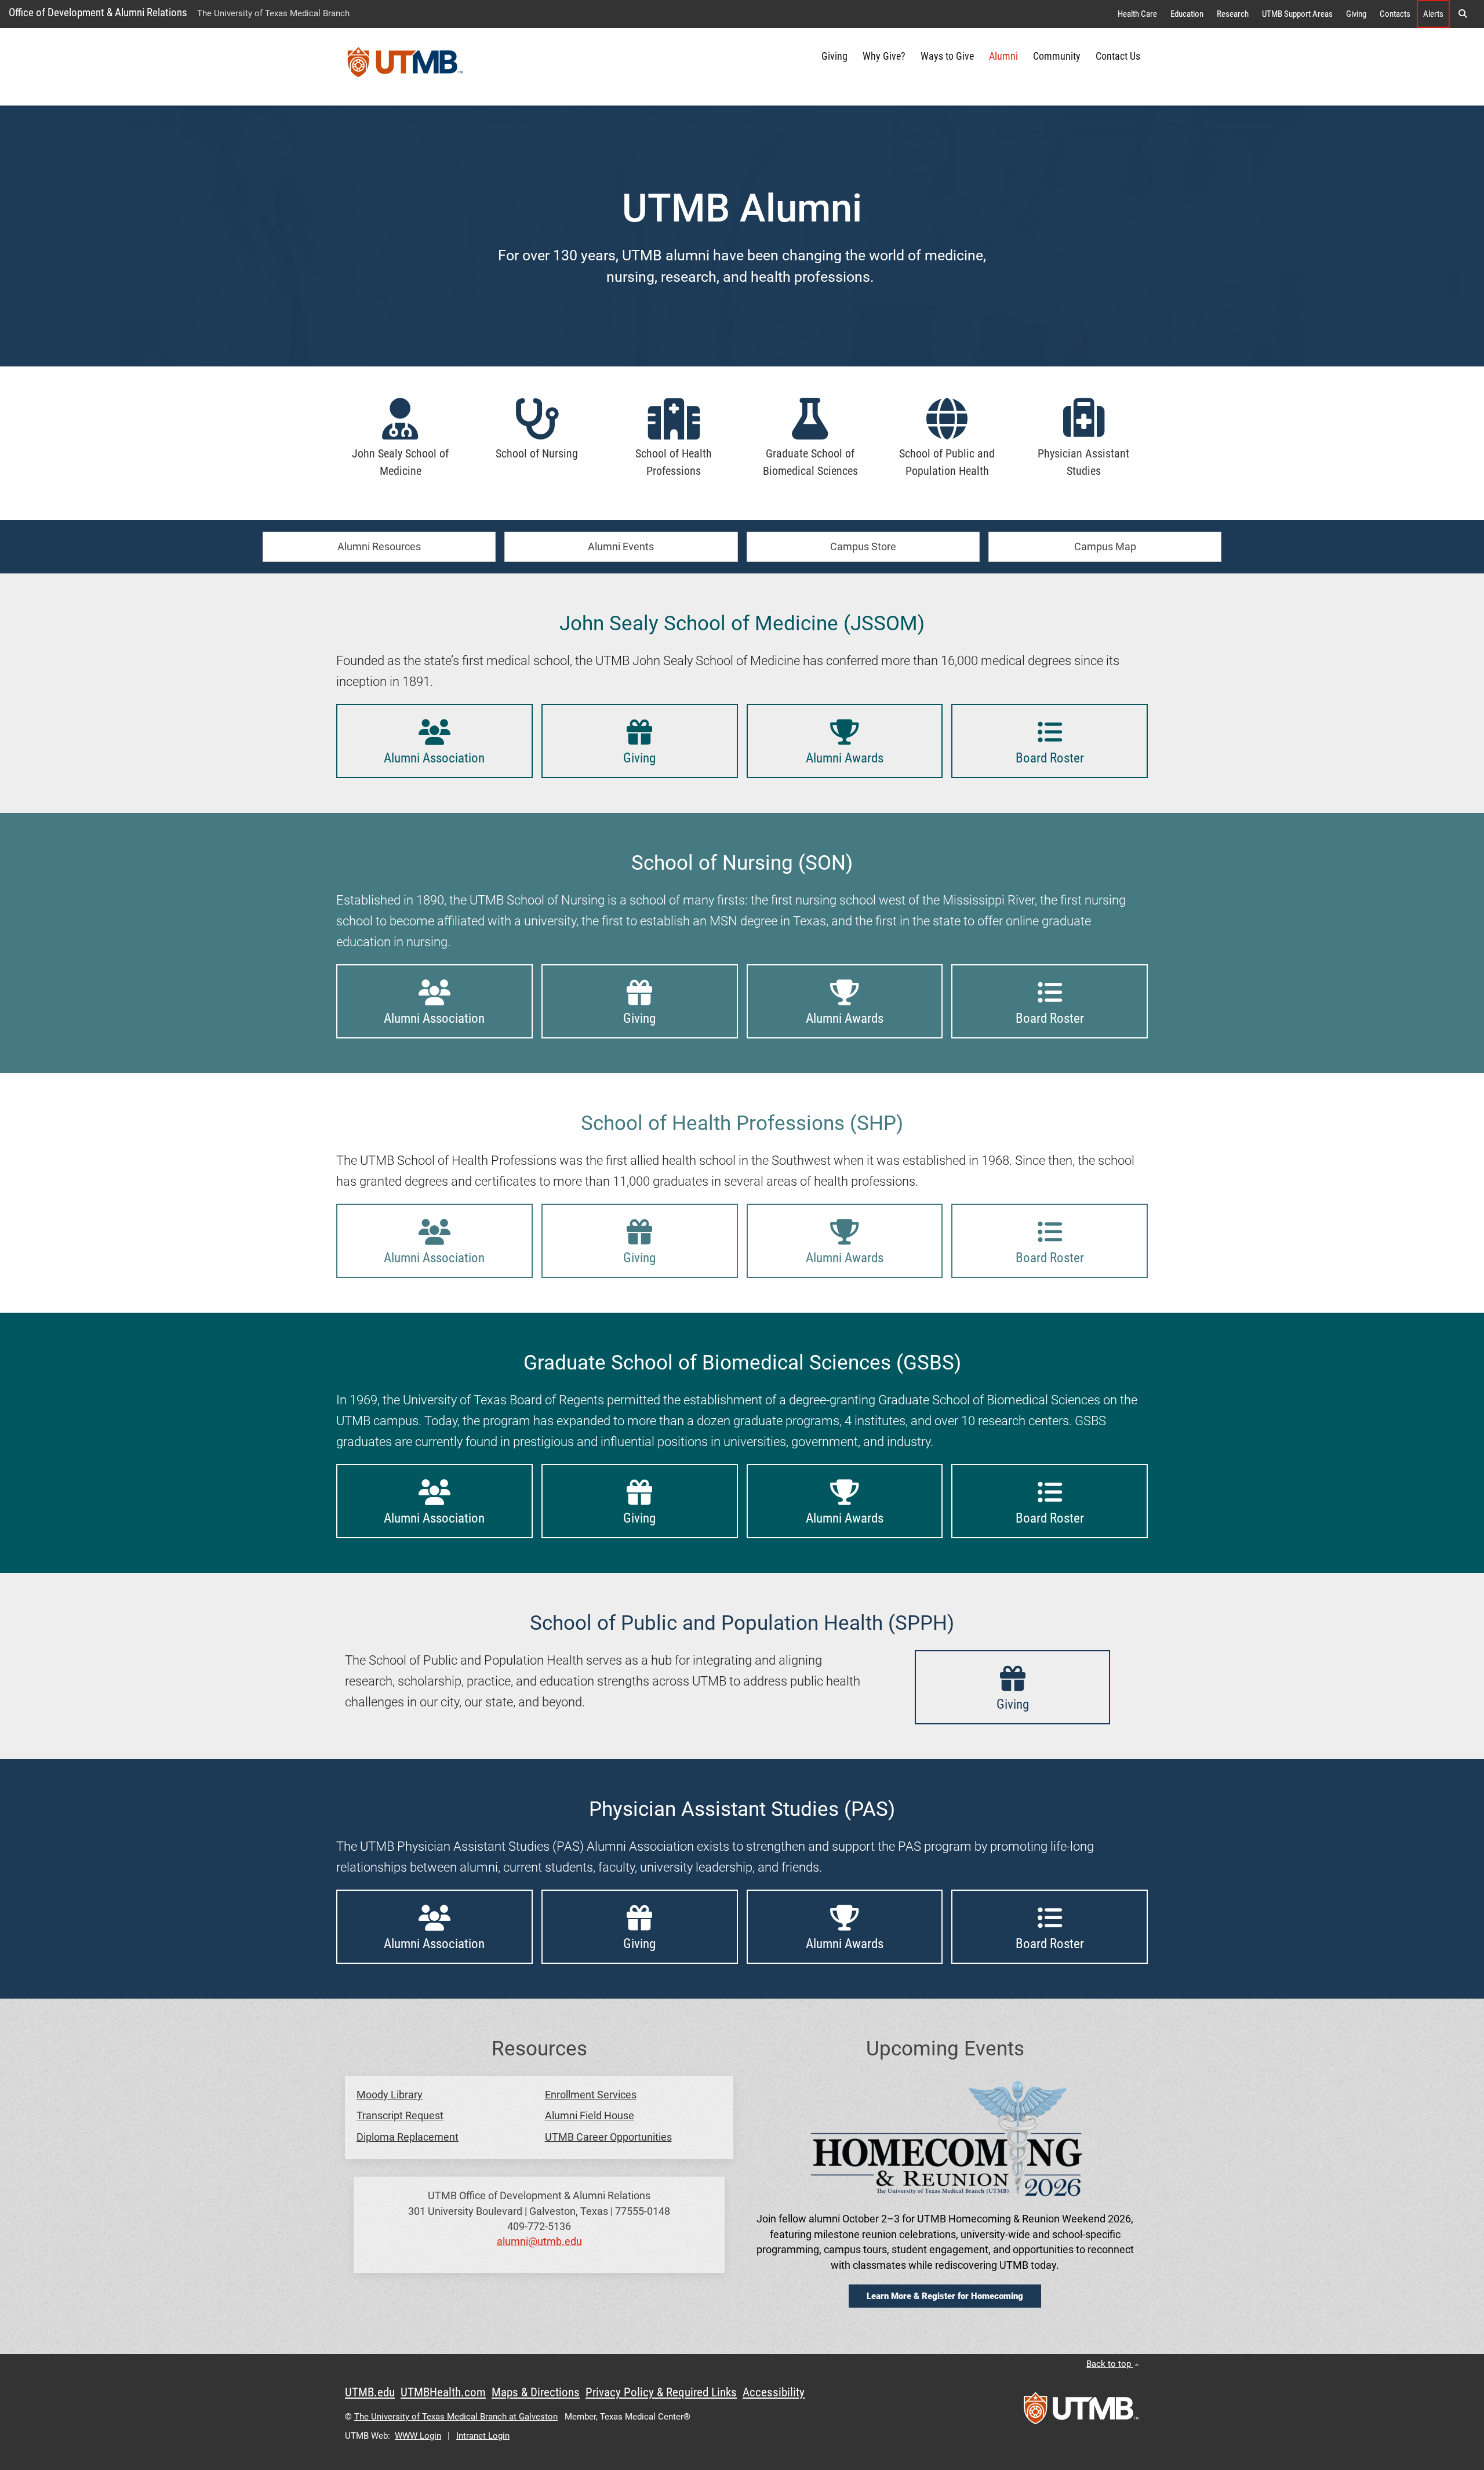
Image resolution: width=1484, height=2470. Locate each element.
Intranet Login (483, 2436)
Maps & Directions (536, 2392)
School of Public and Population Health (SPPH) (742, 1623)
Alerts (1433, 14)
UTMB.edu (370, 2392)
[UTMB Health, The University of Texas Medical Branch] (1081, 2412)
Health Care (1137, 14)
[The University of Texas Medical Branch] (405, 67)
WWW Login (418, 2436)
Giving (1356, 14)
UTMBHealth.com (443, 2392)
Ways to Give (947, 56)
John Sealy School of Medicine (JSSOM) (742, 623)
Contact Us (1118, 56)
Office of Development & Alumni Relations (98, 12)
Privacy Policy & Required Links (661, 2392)
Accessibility (774, 2392)
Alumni (1003, 56)
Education (1187, 14)
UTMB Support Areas (1297, 14)
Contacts (1395, 14)
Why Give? (884, 56)
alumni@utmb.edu (539, 2242)
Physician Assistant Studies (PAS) (742, 1809)
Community (1057, 56)
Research (1233, 14)
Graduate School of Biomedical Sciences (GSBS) (742, 1363)
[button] (1463, 14)
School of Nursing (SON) (742, 863)
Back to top (1110, 2364)
